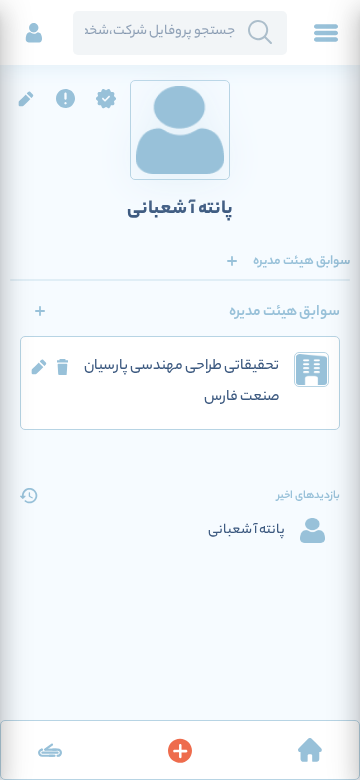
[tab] (301, 261)
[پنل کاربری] (34, 33)
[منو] (326, 33)
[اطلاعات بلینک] (50, 750)
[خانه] (310, 750)
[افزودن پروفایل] (180, 750)
